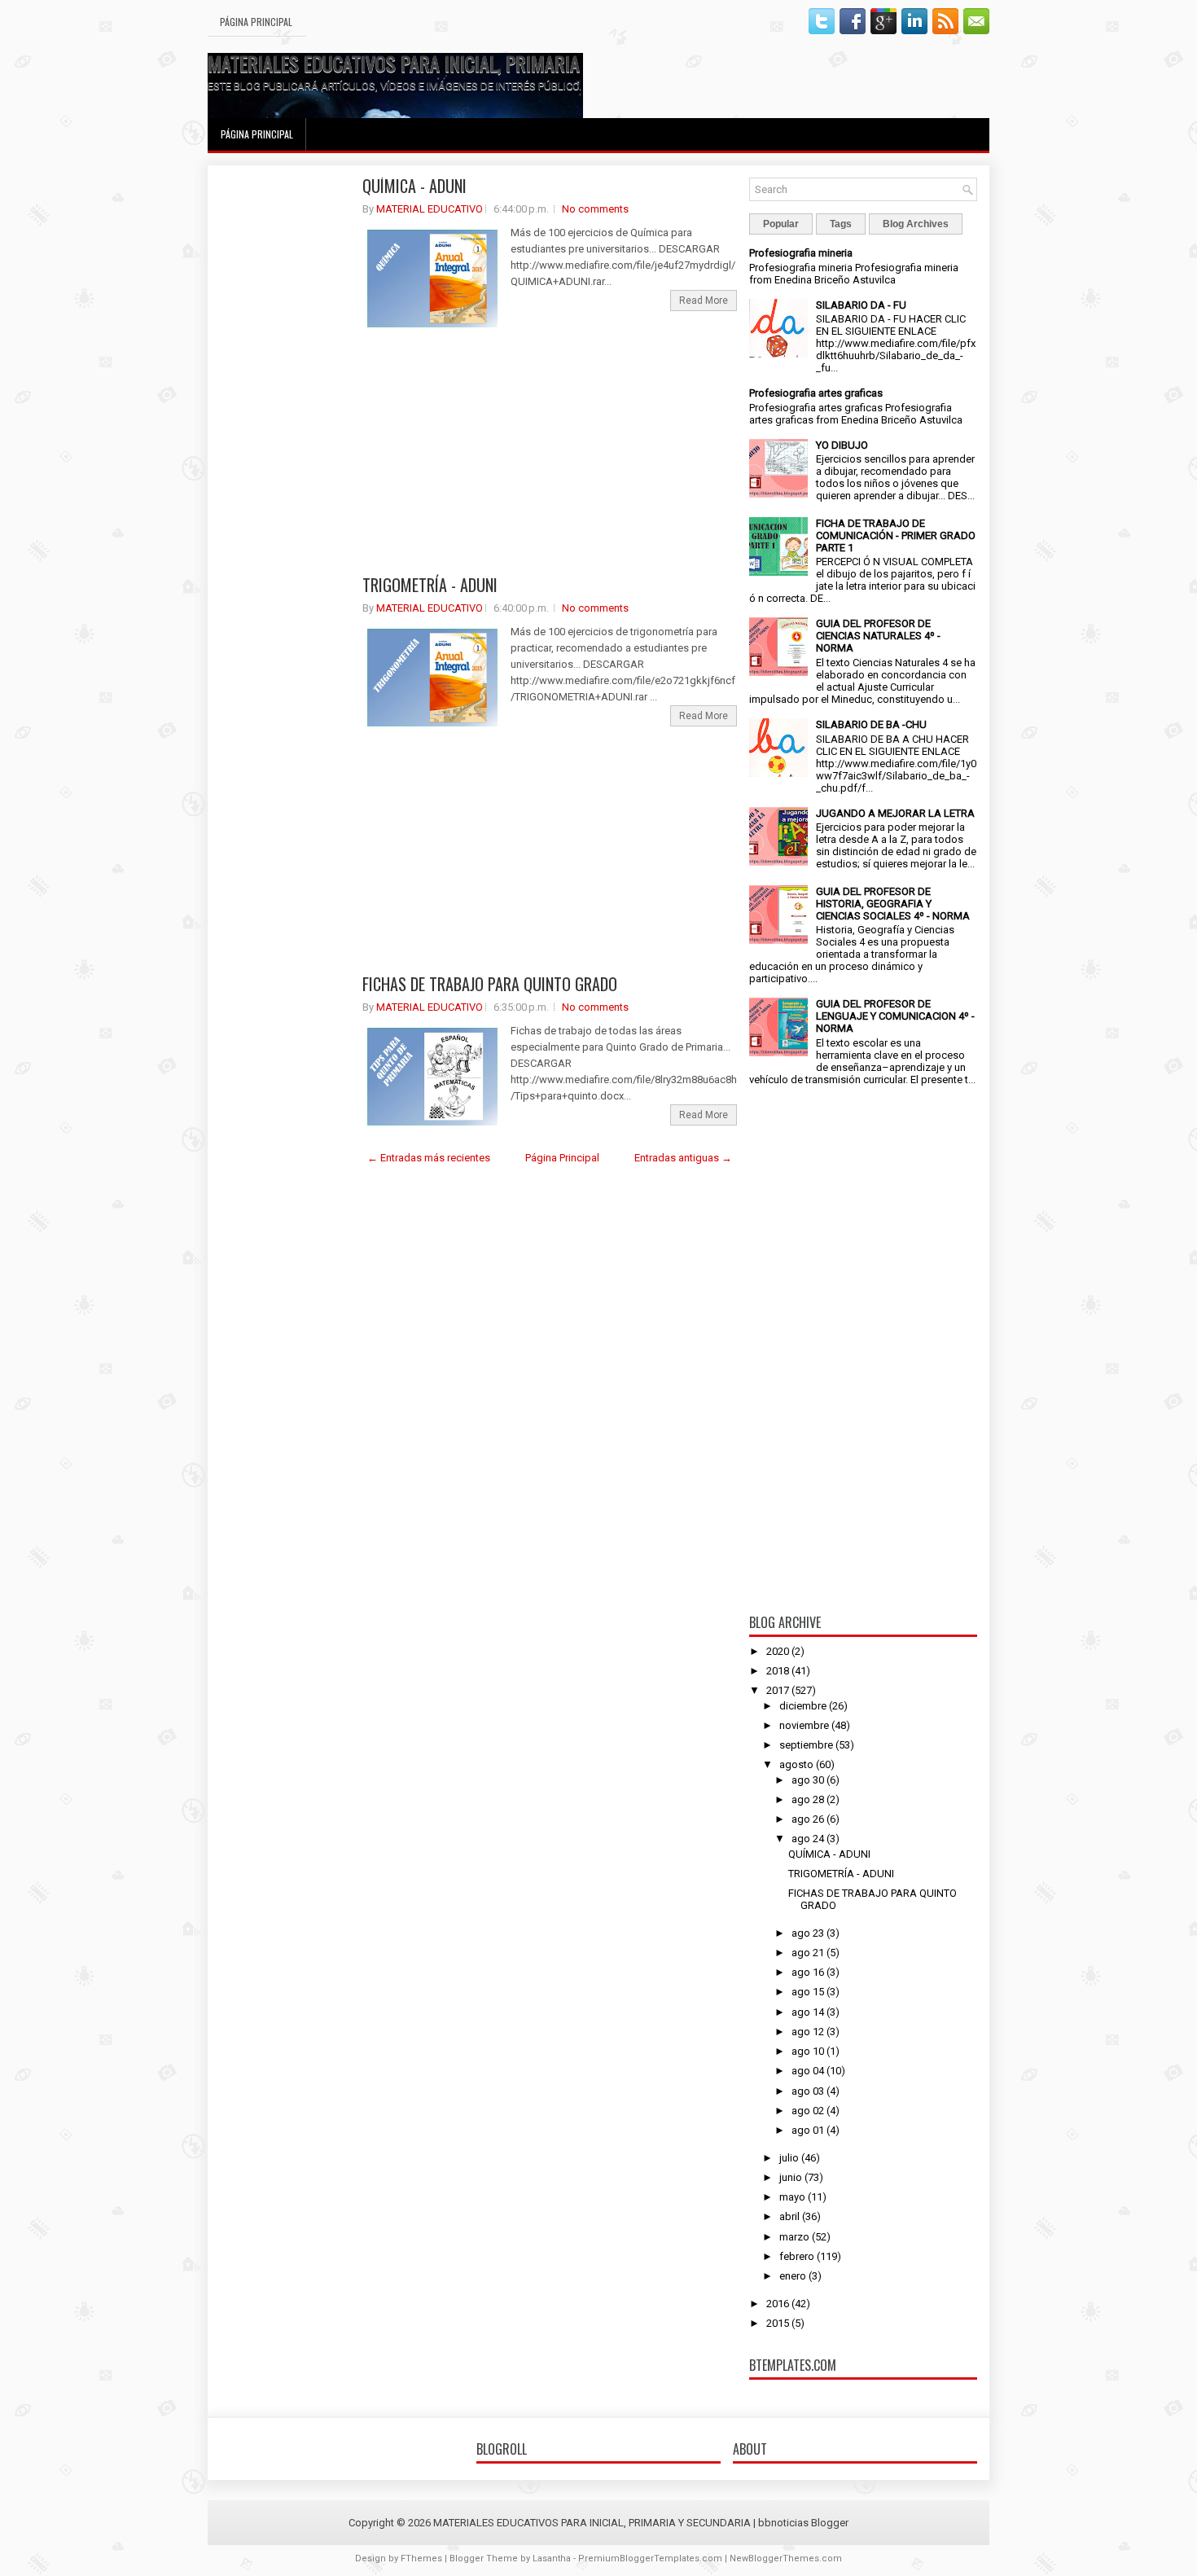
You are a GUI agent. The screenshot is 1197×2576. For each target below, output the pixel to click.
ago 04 (808, 2071)
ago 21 (808, 1953)
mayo (792, 2197)
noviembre (804, 1725)
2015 (778, 2323)
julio (789, 2158)
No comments (595, 209)
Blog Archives (916, 224)
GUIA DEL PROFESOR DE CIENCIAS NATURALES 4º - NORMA (878, 636)
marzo (794, 2237)
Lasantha (552, 2558)
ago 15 (808, 1992)
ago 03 (808, 2091)
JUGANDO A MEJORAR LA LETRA (895, 813)
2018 (778, 1671)
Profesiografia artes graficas (816, 393)
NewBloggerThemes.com (786, 2558)
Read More (704, 301)
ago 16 (808, 1972)
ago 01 (808, 2130)
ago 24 (808, 1839)
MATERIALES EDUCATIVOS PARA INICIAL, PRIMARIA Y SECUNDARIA (450, 63)
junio (791, 2177)
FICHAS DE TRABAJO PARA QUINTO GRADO (490, 984)
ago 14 (808, 2012)
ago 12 (808, 2032)
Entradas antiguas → (683, 1158)
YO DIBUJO (842, 445)
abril (789, 2216)
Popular (781, 224)
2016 (778, 2304)
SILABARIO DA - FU (861, 305)
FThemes (421, 2558)
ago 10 (808, 2051)
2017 (778, 1690)
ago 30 (808, 1780)
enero (793, 2276)
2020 (778, 1651)
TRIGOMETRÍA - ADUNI (430, 585)
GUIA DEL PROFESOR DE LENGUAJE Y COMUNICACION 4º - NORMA (895, 1016)
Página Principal (256, 22)
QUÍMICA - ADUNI (414, 186)
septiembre (806, 1745)
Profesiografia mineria (801, 253)
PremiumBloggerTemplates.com (650, 2558)
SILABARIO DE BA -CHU (871, 724)
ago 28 (808, 1799)
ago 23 (808, 1933)
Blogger (830, 2523)
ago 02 (808, 2111)
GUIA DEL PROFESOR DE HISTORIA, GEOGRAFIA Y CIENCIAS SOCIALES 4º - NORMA (893, 904)
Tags (841, 224)
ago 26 (808, 1819)
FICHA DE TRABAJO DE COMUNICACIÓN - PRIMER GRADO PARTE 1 (896, 535)
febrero (797, 2256)
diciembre (803, 1706)
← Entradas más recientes (429, 1158)
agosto (796, 1764)
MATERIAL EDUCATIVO (430, 209)
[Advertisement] (285, 422)
